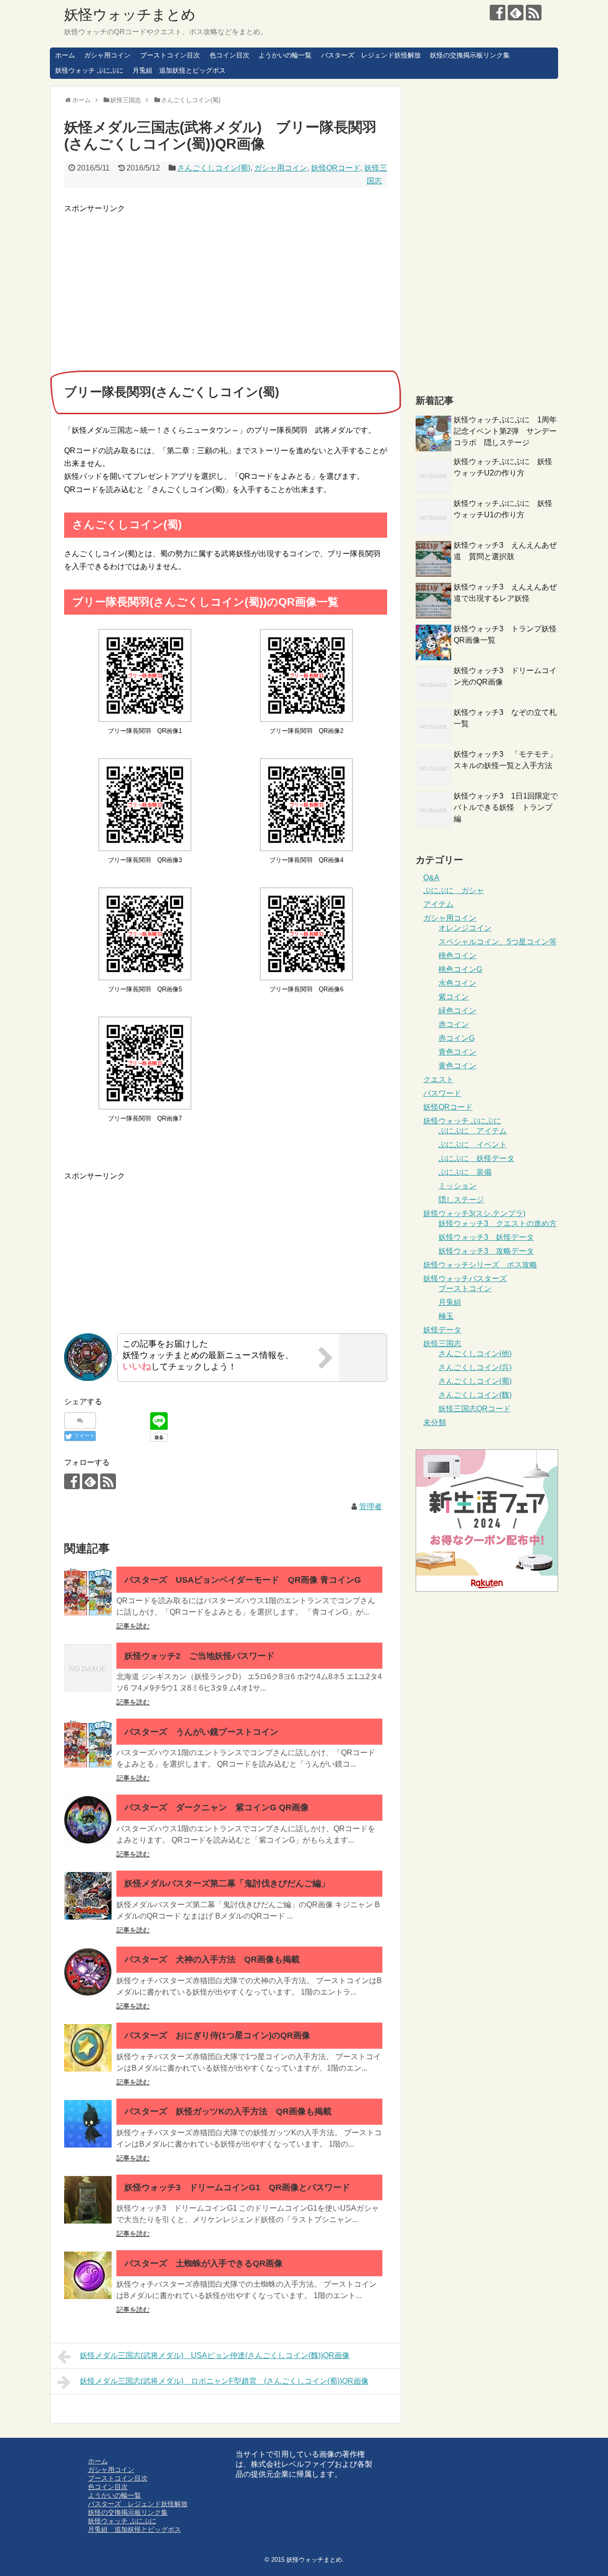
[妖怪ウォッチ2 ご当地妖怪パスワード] (88, 1668)
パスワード (442, 1093)
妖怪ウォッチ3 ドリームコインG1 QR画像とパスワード (237, 2187)
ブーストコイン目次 (170, 55)
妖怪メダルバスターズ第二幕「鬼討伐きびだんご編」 (227, 1883)
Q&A (431, 878)
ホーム (65, 55)
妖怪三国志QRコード (475, 1409)
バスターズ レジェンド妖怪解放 (371, 55)
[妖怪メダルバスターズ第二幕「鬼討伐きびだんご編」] (88, 1896)
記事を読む (133, 1626)
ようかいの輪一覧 (285, 55)
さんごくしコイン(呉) (475, 1367)
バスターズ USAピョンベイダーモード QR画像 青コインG (243, 1580)
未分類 (435, 1422)
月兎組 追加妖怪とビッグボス (179, 70)
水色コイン (457, 983)
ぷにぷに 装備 (465, 1172)
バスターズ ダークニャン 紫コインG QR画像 (217, 1807)
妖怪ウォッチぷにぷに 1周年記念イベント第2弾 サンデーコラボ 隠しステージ (505, 431)
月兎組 (450, 1302)
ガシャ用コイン (107, 55)
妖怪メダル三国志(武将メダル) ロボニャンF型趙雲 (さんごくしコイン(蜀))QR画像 (224, 2381)
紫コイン (454, 997)
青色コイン (457, 1052)
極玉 (446, 1316)
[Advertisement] (144, 281)
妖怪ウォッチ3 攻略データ (486, 1251)
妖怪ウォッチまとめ (130, 14)
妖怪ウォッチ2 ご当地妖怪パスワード (199, 1656)
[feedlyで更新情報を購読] (516, 13)
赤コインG (456, 1038)
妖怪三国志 (442, 1344)
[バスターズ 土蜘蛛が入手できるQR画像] (88, 2275)
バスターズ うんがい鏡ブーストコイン (201, 1732)
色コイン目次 (229, 55)
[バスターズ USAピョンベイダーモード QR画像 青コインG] (88, 1592)
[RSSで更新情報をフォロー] (534, 13)
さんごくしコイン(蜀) (214, 168)
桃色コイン (457, 955)
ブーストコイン (465, 1288)
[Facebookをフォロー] (498, 13)
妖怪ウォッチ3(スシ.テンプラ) (474, 1213)
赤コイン (454, 1024)
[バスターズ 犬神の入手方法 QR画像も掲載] (88, 1972)
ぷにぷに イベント (473, 1145)
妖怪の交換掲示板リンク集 (470, 55)
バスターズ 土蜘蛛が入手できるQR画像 (204, 2263)
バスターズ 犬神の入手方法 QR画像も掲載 (212, 1959)
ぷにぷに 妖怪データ (476, 1158)
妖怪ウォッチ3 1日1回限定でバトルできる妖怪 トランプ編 (506, 807)
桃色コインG (460, 969)
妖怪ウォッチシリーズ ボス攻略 (480, 1265)
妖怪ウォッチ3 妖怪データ (486, 1237)
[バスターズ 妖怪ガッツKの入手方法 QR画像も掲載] (88, 2124)
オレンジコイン (465, 928)
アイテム (438, 904)
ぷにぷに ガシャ (454, 890)
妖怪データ (442, 1330)
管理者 (370, 1507)
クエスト (438, 1079)
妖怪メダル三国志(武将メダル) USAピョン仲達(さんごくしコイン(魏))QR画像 (215, 2355)
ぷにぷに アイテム (473, 1131)
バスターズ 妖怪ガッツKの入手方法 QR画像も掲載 (228, 2111)
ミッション (457, 1186)
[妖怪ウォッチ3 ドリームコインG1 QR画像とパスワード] (88, 2200)
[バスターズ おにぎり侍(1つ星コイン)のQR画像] (88, 2048)
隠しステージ (461, 1200)
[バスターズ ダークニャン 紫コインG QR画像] (88, 1820)
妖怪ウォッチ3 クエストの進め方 (498, 1223)
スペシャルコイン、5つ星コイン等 (498, 942)
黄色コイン (457, 1066)
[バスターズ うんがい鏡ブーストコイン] (88, 1744)
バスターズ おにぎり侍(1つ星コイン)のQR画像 (217, 2035)
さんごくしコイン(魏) (475, 1395)
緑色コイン (457, 1011)
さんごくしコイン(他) (475, 1354)
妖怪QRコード (336, 168)
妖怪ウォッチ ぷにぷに (89, 70)
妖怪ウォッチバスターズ (465, 1278)
